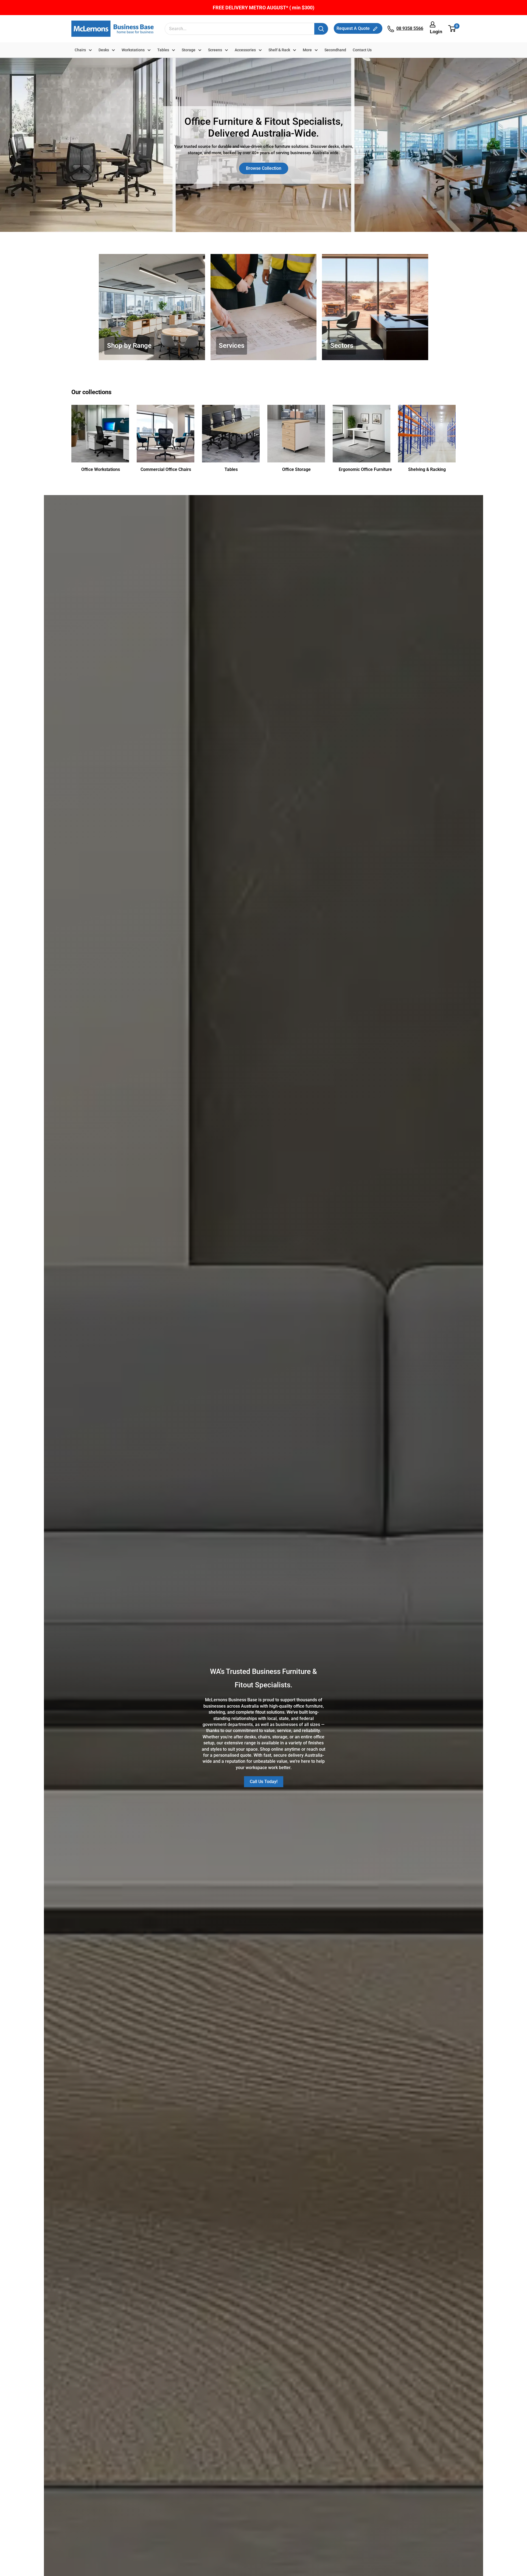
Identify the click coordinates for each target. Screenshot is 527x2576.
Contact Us (362, 50)
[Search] (321, 29)
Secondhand (335, 50)
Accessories (245, 50)
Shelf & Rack (279, 50)
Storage (189, 50)
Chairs (80, 50)
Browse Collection (264, 168)
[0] (452, 29)
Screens (215, 50)
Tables (163, 50)
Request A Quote (354, 28)
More (307, 50)
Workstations (133, 50)
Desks (104, 50)
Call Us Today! (264, 1782)
